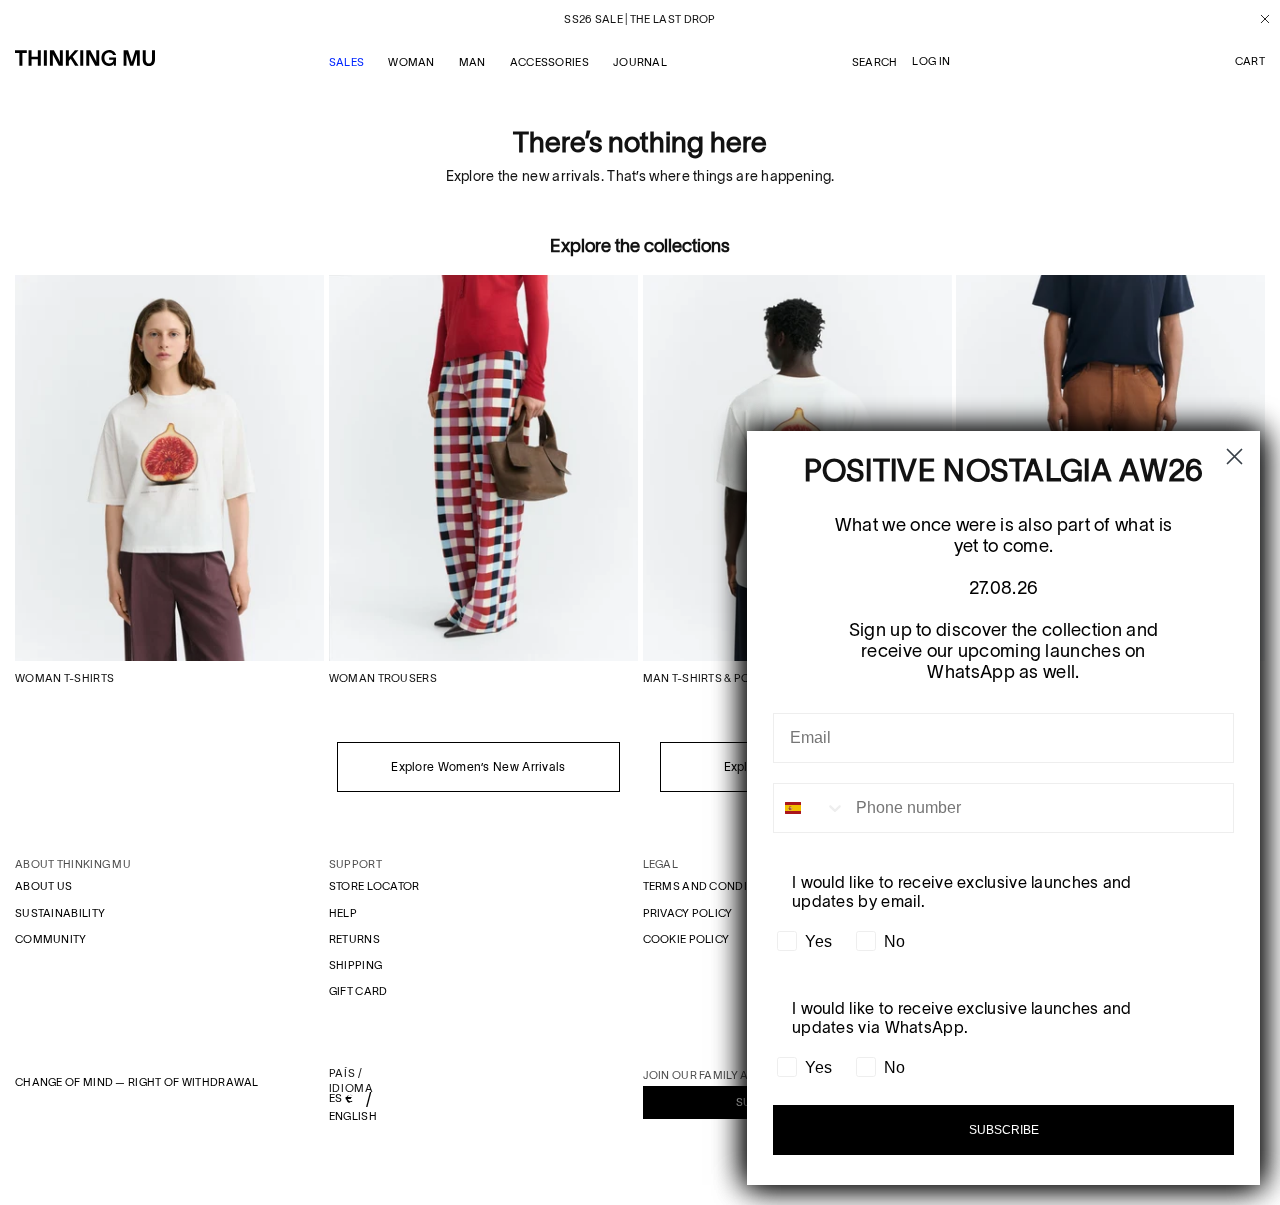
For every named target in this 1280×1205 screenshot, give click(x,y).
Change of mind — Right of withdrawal (137, 1082)
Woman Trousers (383, 678)
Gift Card (358, 991)
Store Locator (374, 886)
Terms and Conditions (712, 886)
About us (43, 886)
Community (51, 939)
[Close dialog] (1234, 456)
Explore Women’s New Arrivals (478, 766)
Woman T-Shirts (64, 678)
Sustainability (60, 913)
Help (343, 913)
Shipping (355, 965)
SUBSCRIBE (1004, 1130)
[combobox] (810, 808)
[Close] (1257, 19)
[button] (1250, 62)
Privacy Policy (688, 913)
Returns (354, 939)
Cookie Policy (686, 939)
